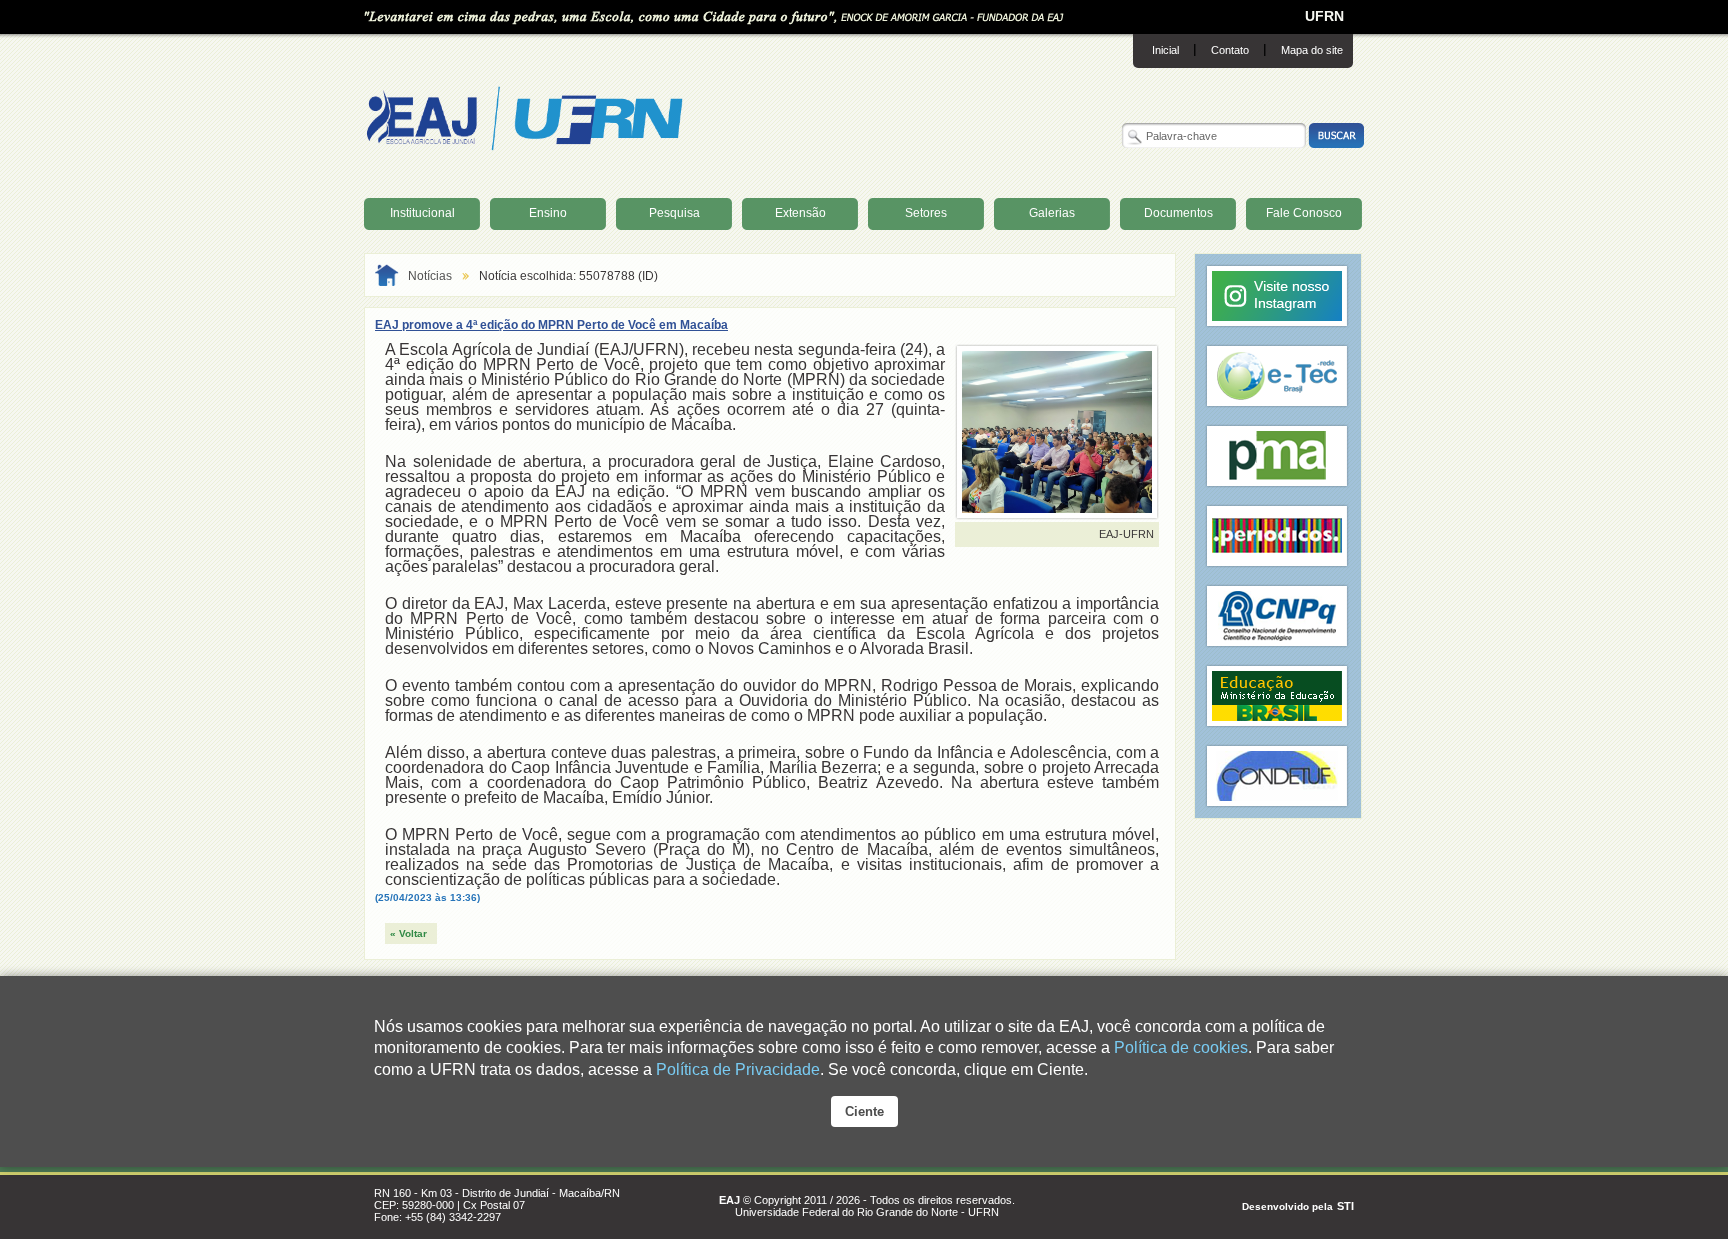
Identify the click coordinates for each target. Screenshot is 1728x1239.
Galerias (1052, 213)
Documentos (1178, 213)
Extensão (800, 213)
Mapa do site (1312, 50)
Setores (926, 213)
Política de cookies (1181, 1047)
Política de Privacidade (738, 1069)
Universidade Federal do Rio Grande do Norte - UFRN (867, 1212)
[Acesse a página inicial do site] (525, 147)
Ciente (864, 1111)
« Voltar (408, 933)
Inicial (1165, 50)
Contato (1230, 50)
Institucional (422, 213)
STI (1345, 1206)
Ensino (548, 213)
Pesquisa (674, 213)
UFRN (1324, 16)
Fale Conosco (1304, 213)
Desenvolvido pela (1287, 1206)
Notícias (430, 276)
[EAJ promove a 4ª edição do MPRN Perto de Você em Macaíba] (1057, 509)
